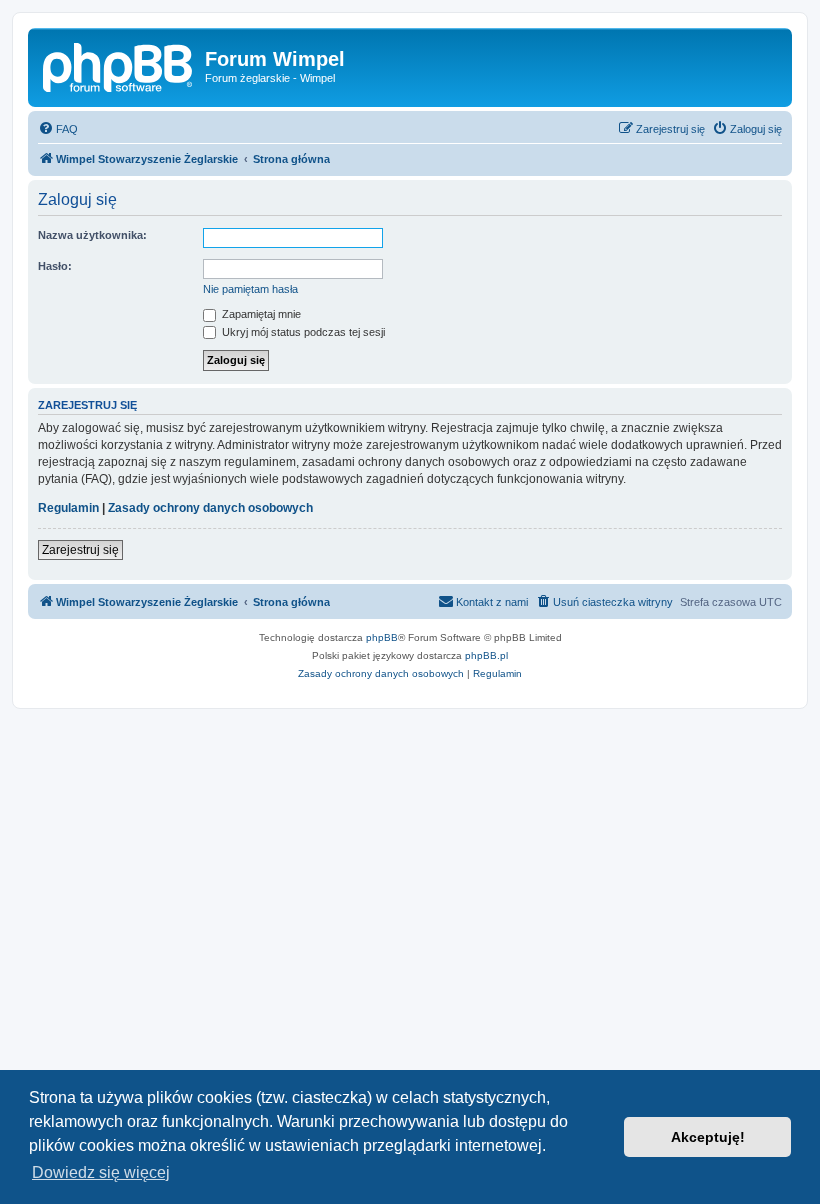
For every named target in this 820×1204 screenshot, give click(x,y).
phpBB (382, 637)
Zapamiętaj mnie (260, 314)
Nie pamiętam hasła (250, 289)
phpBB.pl (486, 655)
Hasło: (55, 266)
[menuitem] (58, 129)
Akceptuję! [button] (708, 1137)
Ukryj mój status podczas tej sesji (302, 332)
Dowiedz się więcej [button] (101, 1172)
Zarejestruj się (80, 550)
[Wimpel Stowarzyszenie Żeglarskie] (119, 65)
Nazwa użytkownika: (92, 235)
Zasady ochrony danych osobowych (210, 508)
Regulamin (68, 508)
